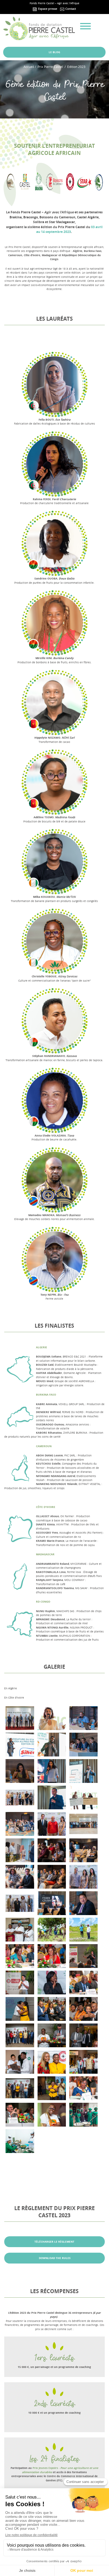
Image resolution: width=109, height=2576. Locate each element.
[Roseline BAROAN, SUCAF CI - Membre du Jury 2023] (20, 1956)
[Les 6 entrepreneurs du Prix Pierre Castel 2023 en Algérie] (20, 1718)
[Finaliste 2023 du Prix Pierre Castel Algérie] (52, 1797)
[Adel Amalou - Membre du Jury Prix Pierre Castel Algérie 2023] (83, 1718)
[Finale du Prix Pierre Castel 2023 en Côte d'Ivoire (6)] (20, 2062)
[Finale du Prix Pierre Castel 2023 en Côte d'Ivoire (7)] (83, 2035)
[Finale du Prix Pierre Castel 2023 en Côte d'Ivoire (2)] (52, 2088)
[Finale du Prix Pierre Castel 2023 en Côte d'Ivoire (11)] (20, 2035)
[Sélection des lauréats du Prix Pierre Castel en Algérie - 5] (20, 1903)
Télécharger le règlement (54, 2242)
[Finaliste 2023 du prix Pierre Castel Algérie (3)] (20, 1745)
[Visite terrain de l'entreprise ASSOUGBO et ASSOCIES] (83, 1930)
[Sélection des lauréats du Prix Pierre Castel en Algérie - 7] (83, 1850)
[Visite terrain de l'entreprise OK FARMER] (83, 2115)
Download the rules (54, 2258)
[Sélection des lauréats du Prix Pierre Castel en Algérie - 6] (52, 1877)
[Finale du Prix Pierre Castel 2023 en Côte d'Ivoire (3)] (20, 2088)
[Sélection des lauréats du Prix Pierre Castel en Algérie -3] (52, 1850)
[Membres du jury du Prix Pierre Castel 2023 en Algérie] (83, 1745)
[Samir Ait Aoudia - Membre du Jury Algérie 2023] (83, 1903)
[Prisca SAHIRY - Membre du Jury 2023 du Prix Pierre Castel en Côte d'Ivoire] (52, 1956)
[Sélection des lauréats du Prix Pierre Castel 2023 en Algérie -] (83, 1797)
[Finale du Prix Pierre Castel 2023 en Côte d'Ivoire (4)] (83, 2062)
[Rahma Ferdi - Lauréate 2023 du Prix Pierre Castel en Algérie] (52, 1771)
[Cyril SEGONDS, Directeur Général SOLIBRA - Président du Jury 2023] (20, 2115)
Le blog (54, 52)
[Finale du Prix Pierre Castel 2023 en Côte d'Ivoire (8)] (83, 2009)
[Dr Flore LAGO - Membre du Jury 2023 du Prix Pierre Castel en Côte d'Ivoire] (83, 2088)
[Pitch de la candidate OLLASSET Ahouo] (83, 1956)
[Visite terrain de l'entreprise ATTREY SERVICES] (52, 1930)
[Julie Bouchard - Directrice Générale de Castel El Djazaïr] (52, 1718)
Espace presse (47, 9)
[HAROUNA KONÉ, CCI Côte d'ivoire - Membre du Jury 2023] (83, 1982)
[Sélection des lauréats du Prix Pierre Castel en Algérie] (20, 1797)
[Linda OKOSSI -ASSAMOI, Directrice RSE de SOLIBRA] (52, 1982)
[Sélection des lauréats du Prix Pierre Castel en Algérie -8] (52, 1903)
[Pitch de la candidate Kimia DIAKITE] (20, 1982)
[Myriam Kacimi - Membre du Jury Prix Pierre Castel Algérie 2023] (20, 1771)
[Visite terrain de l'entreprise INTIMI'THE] (20, 2141)
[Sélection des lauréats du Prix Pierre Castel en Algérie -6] (52, 1824)
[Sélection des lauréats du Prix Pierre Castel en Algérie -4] (20, 1850)
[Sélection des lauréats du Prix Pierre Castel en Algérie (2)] (83, 1824)
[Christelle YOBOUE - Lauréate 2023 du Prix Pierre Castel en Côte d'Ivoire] (52, 2115)
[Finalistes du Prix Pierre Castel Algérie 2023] (52, 1745)
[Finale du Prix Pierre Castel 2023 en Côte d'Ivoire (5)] (52, 2062)
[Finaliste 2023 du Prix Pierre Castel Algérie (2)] (83, 1771)
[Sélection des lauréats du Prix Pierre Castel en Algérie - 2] (20, 1824)
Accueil (29, 67)
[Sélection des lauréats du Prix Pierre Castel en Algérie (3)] (20, 1877)
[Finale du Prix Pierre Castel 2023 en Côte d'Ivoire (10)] (52, 2035)
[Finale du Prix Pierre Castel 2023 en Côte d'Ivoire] (20, 2009)
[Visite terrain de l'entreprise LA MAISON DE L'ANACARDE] (20, 1930)
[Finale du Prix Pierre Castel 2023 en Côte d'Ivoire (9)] (52, 2009)
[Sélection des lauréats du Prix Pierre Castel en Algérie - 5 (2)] (83, 1877)
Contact (70, 9)
